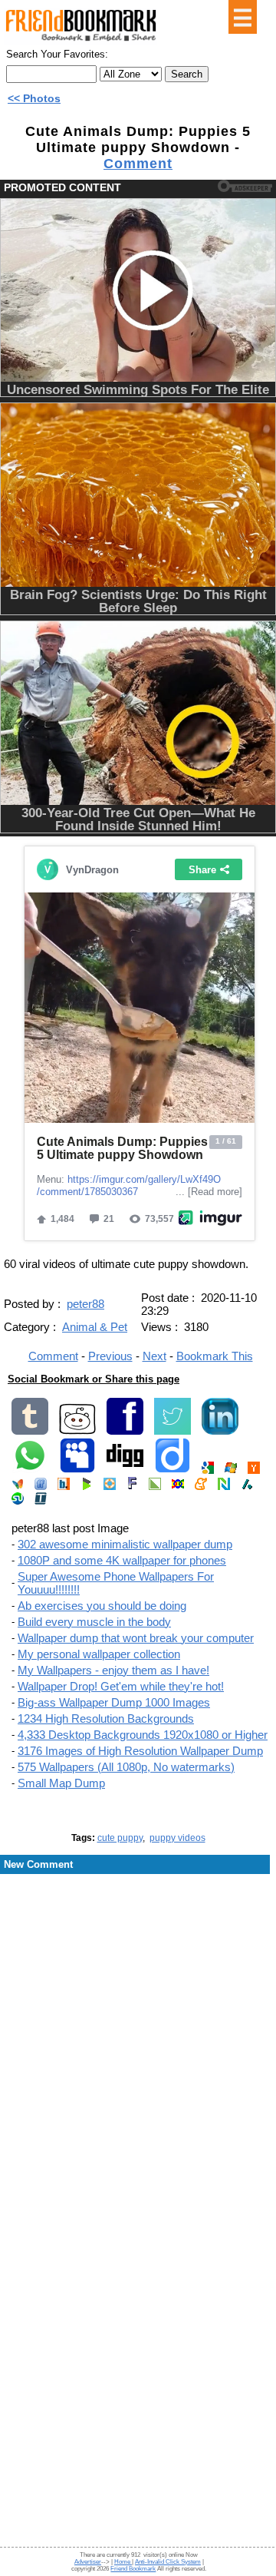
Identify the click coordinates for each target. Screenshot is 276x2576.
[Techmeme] (41, 1501)
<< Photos (34, 98)
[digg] (125, 1470)
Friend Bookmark (133, 2569)
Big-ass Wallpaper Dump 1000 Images (114, 1702)
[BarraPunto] (64, 1487)
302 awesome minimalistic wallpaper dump (125, 1544)
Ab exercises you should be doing (102, 1606)
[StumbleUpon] (18, 1501)
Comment (138, 164)
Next (154, 1356)
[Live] (231, 1470)
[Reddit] (77, 1431)
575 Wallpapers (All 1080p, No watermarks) (126, 1767)
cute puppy (120, 1838)
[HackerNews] (254, 1470)
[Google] (208, 1470)
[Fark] (132, 1487)
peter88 (85, 1304)
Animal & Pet (95, 1327)
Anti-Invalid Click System (168, 2562)
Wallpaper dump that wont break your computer (136, 1638)
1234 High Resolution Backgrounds (106, 1718)
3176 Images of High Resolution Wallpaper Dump (140, 1751)
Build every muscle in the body (94, 1622)
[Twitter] (172, 1431)
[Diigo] (172, 1470)
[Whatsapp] (30, 1470)
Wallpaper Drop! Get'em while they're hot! (121, 1686)
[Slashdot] (247, 1487)
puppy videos (177, 1838)
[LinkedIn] (220, 1431)
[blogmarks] (87, 1487)
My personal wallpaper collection (99, 1654)
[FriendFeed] (41, 1487)
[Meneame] (201, 1487)
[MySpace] (77, 1470)
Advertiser (88, 2562)
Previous (110, 1356)
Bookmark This (215, 1356)
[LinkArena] (155, 1487)
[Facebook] (125, 1431)
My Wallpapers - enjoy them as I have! (113, 1670)
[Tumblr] (30, 1431)
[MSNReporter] (18, 1487)
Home (123, 2562)
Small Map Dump (61, 1783)
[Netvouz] (224, 1487)
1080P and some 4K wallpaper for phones (122, 1560)
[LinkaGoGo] (178, 1487)
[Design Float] (110, 1487)
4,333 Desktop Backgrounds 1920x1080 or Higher (143, 1735)
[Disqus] (138, 1999)
